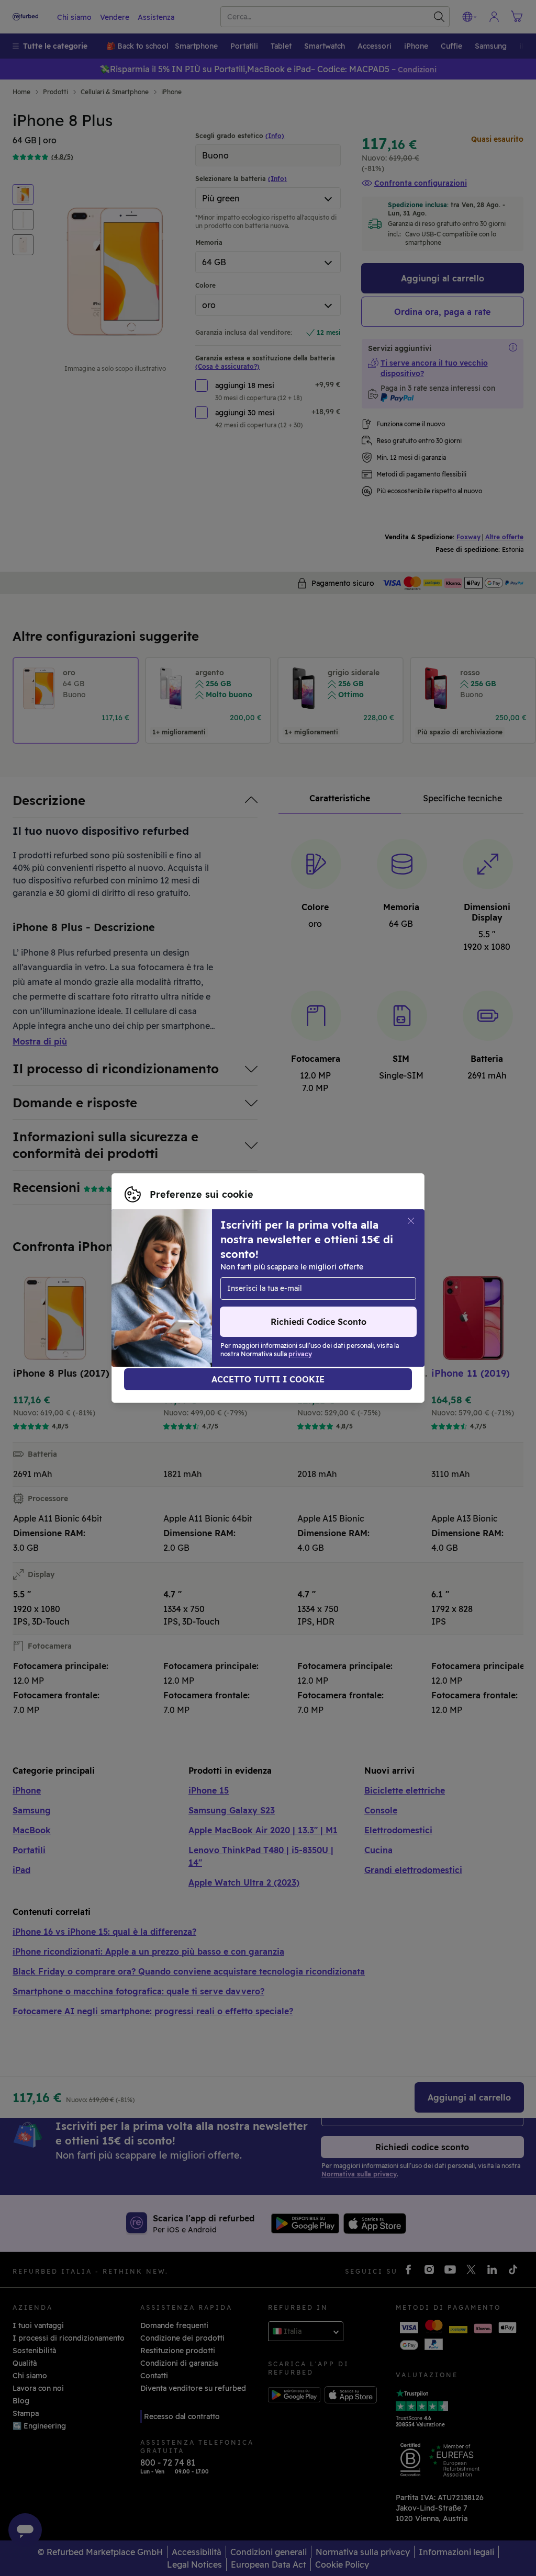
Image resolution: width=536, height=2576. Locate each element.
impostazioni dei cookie (168, 1283)
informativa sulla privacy (170, 1293)
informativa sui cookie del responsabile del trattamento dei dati (241, 1304)
